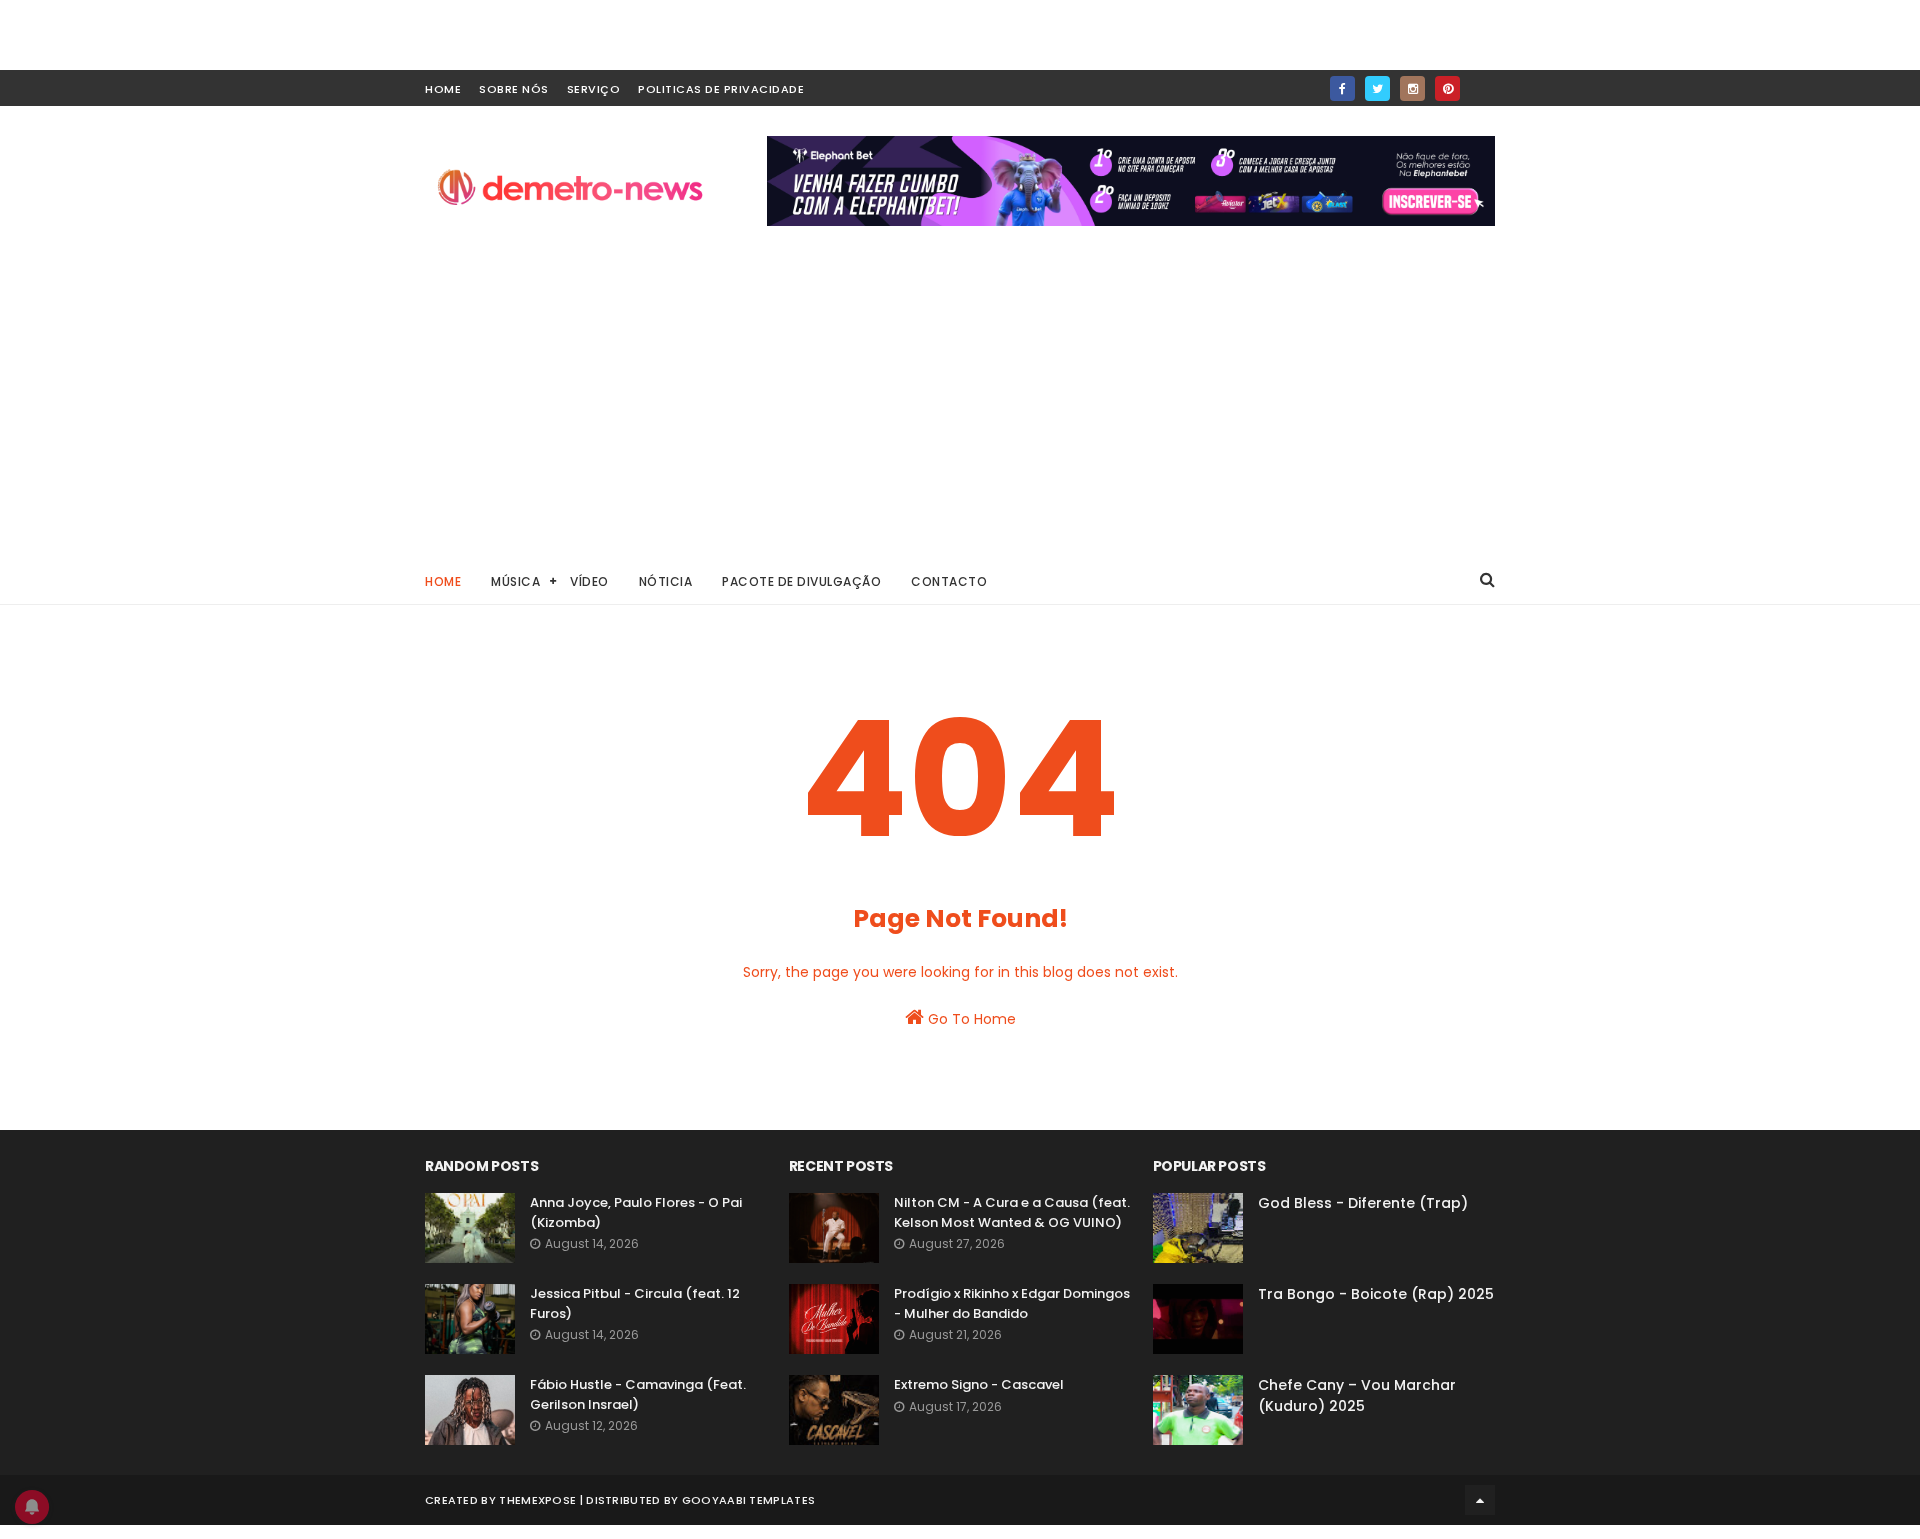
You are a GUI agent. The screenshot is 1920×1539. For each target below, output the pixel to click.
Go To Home (970, 1019)
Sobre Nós (514, 89)
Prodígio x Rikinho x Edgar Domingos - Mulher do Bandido (1012, 1303)
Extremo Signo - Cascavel (979, 1384)
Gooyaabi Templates (748, 1500)
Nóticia (666, 581)
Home (443, 581)
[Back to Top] (1480, 1500)
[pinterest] (1447, 88)
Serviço (594, 89)
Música (515, 581)
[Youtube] (1482, 82)
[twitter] (1377, 88)
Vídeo (589, 581)
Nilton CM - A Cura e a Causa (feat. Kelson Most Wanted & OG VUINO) (1012, 1212)
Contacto (949, 581)
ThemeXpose (537, 1500)
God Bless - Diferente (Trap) (1363, 1203)
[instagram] (1412, 88)
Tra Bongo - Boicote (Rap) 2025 (1376, 1294)
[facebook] (1342, 88)
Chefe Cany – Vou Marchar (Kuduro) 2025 (1357, 1395)
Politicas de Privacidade (721, 89)
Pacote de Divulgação (801, 581)
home (443, 89)
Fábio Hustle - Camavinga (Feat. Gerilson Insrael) (638, 1394)
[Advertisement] (960, 406)
